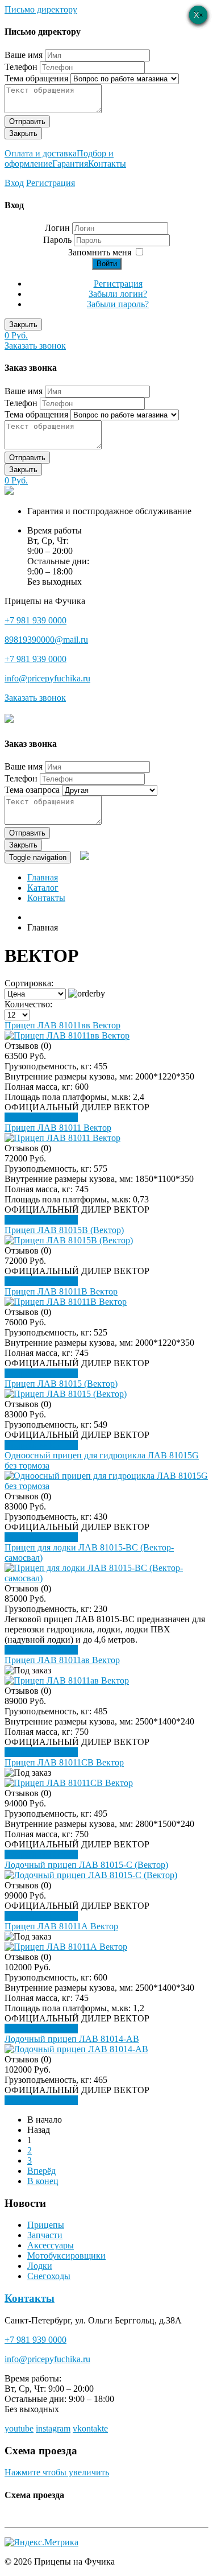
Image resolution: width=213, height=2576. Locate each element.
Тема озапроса (32, 790)
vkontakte (90, 2428)
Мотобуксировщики (66, 2255)
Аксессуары (51, 2245)
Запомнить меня (100, 252)
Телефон (21, 67)
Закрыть (23, 133)
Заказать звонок (35, 346)
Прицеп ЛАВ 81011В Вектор (61, 1291)
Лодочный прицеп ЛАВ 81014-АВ (72, 2039)
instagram (53, 2428)
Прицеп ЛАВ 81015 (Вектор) (61, 1384)
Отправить (27, 121)
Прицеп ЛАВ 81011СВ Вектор (64, 1762)
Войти (107, 264)
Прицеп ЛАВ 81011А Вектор (61, 1926)
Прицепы (46, 2225)
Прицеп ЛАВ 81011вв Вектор (62, 1025)
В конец (43, 2181)
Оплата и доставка (41, 153)
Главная (43, 877)
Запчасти (45, 2235)
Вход (14, 183)
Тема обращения (36, 78)
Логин (57, 228)
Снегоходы (49, 2276)
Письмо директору (41, 9)
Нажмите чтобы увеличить (57, 2472)
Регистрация (51, 183)
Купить (64, 1117)
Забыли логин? (118, 294)
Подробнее (27, 1117)
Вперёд (41, 2171)
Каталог (43, 888)
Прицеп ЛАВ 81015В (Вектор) (64, 1230)
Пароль (59, 240)
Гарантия (70, 164)
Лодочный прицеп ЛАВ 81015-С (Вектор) (86, 1865)
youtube (19, 2428)
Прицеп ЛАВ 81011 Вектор (58, 1128)
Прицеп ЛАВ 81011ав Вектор (62, 1660)
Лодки (40, 2266)
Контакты (107, 164)
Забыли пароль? (118, 304)
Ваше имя (24, 55)
